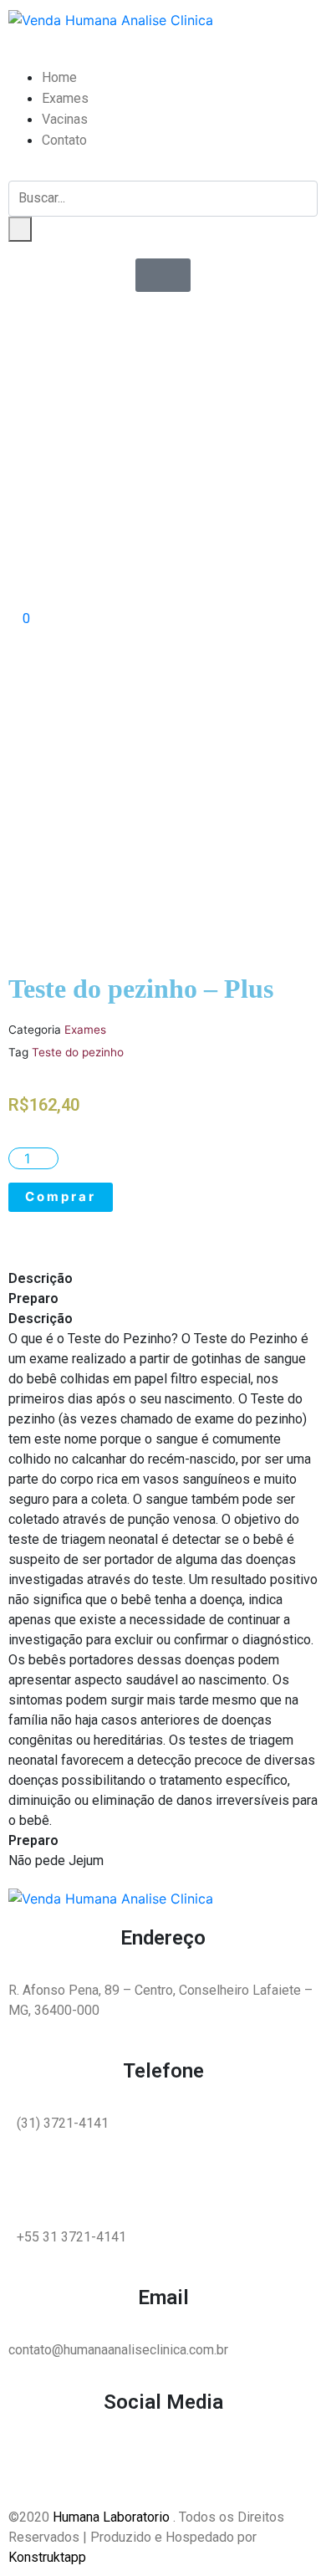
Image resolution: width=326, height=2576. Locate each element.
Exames (65, 98)
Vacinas (65, 119)
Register (215, 412)
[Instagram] (75, 2465)
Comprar (61, 1196)
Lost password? (137, 412)
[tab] (163, 1279)
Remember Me (173, 351)
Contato (64, 140)
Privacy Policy (118, 478)
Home (59, 77)
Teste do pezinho (78, 1052)
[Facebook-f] (29, 2465)
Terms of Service (248, 478)
